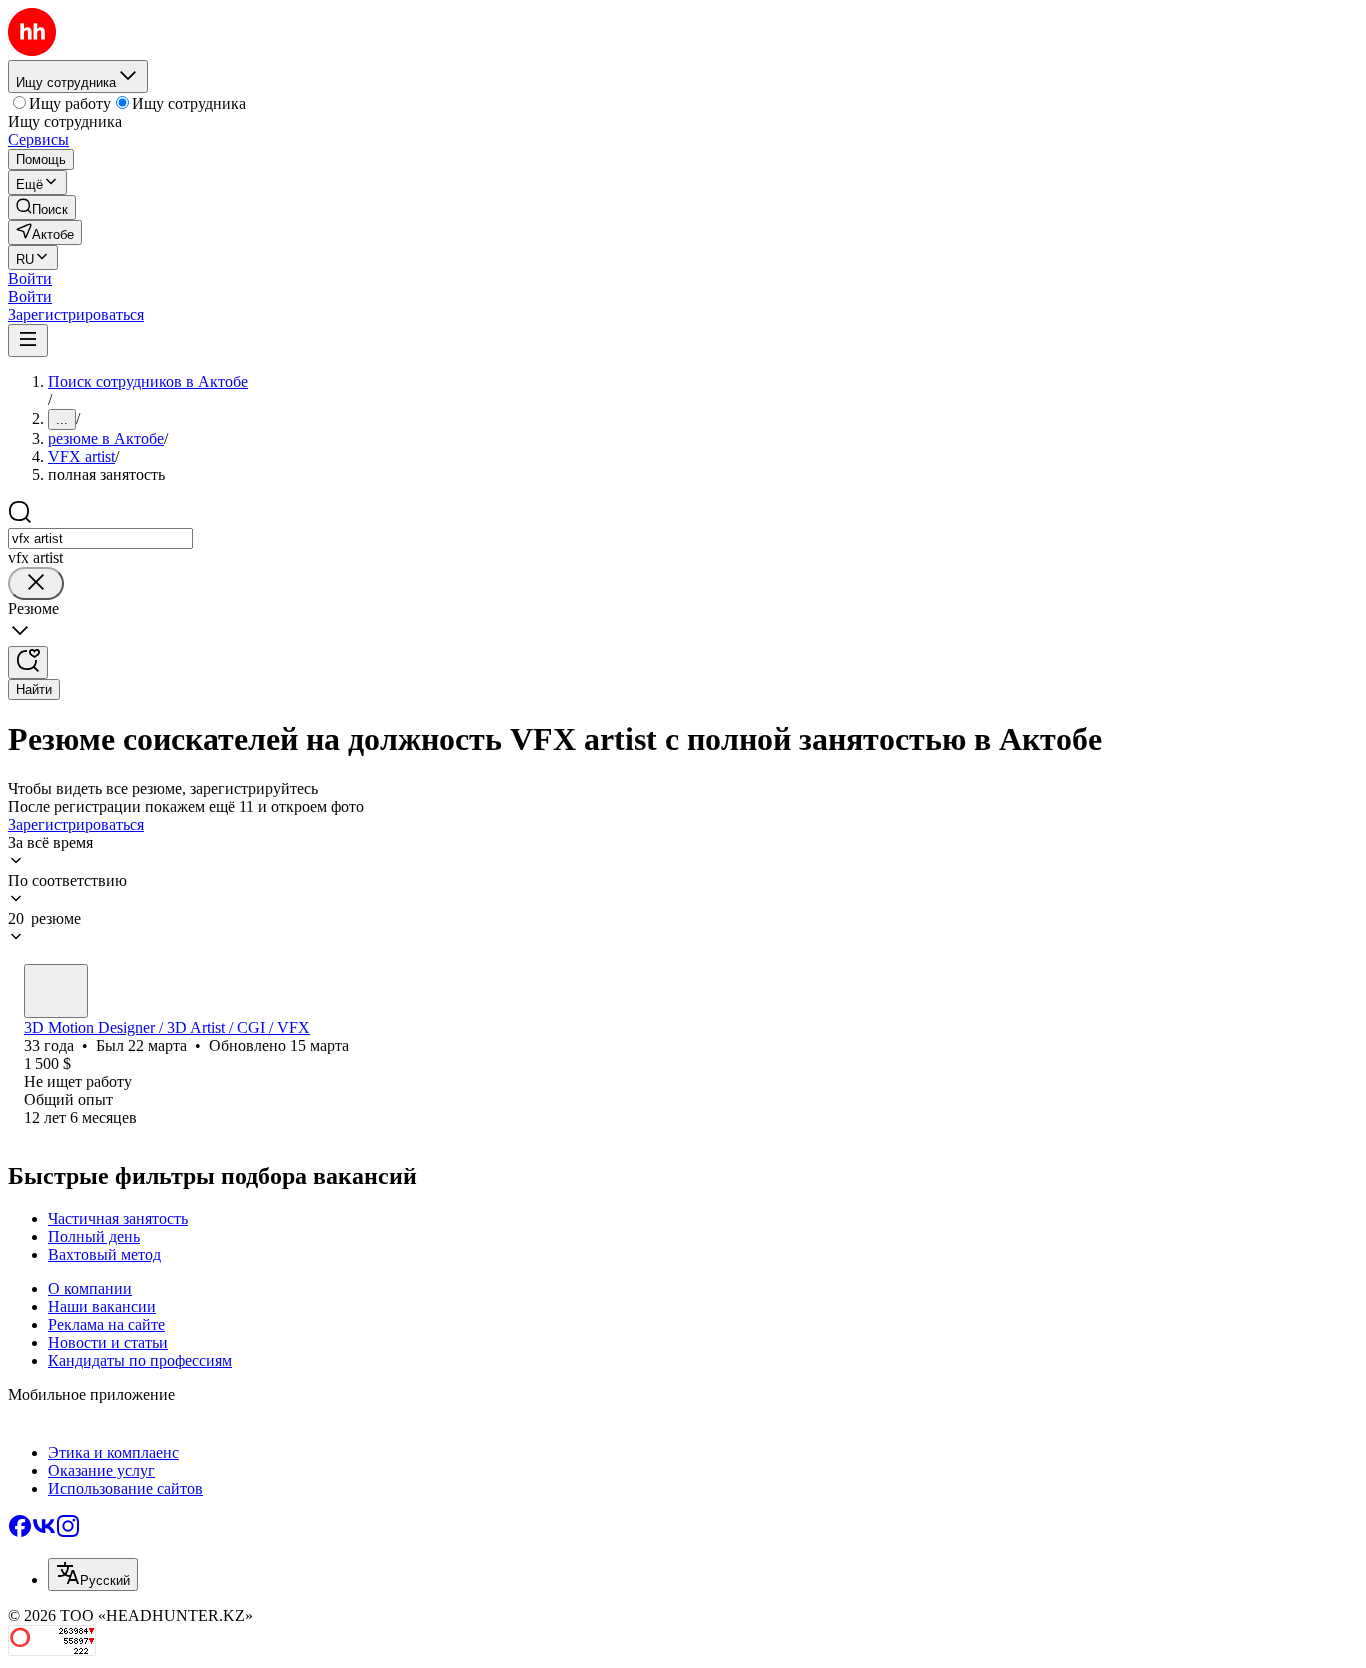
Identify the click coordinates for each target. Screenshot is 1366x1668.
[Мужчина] (56, 991)
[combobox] (100, 538)
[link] (42, 207)
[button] (30, 278)
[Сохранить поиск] (28, 662)
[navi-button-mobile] (28, 340)
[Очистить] (36, 583)
